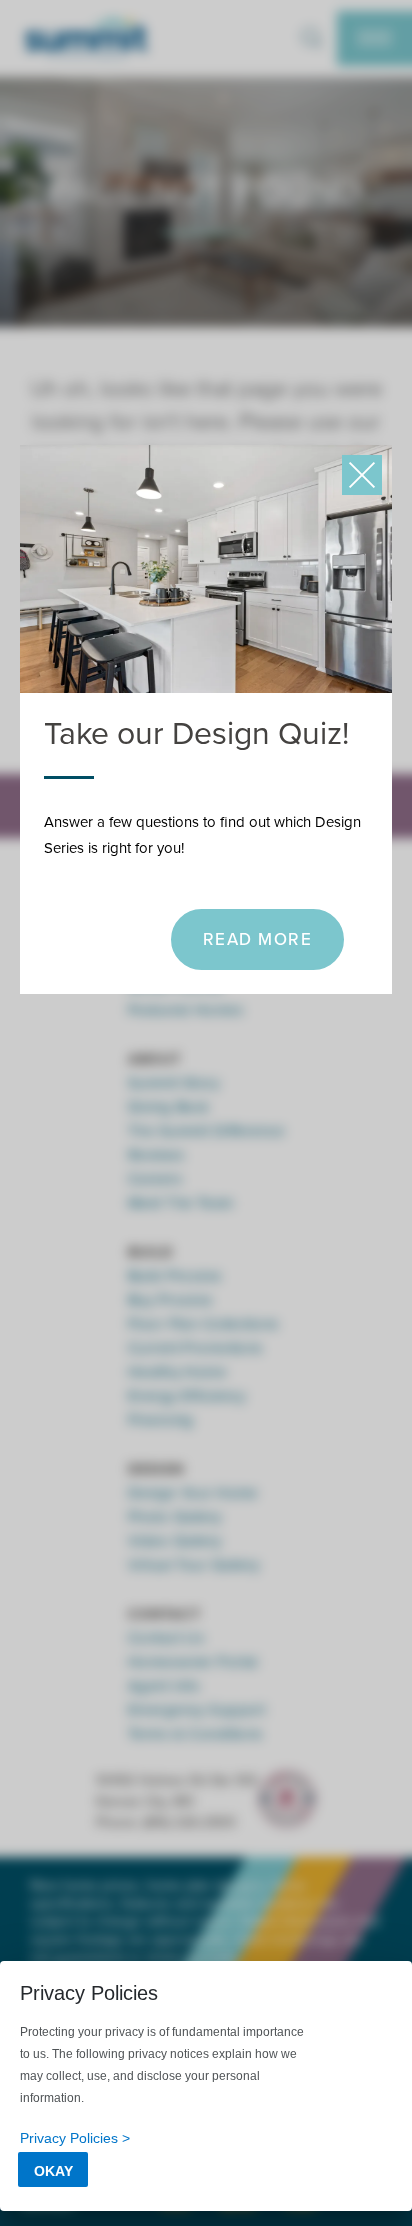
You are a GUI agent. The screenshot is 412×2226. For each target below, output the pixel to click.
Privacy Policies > (75, 2138)
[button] (362, 475)
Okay (53, 2171)
